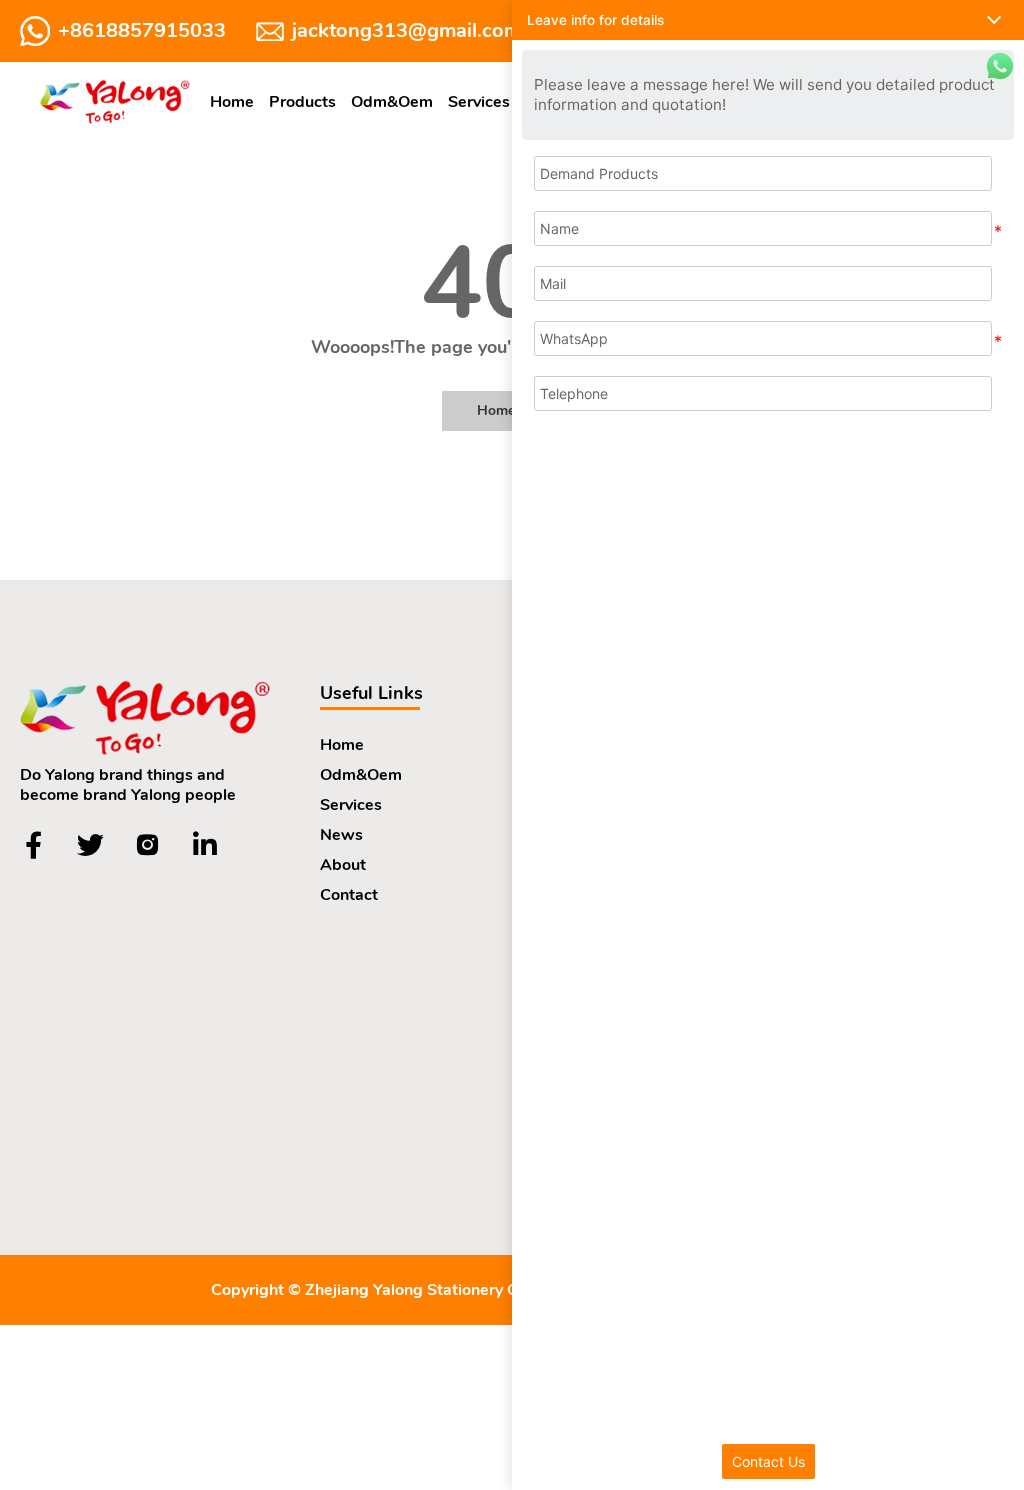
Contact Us (768, 1461)
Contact (349, 895)
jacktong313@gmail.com (406, 31)
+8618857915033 (142, 31)
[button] (768, 20)
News (341, 835)
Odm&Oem (392, 102)
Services (479, 102)
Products (302, 102)
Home (232, 102)
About (343, 865)
